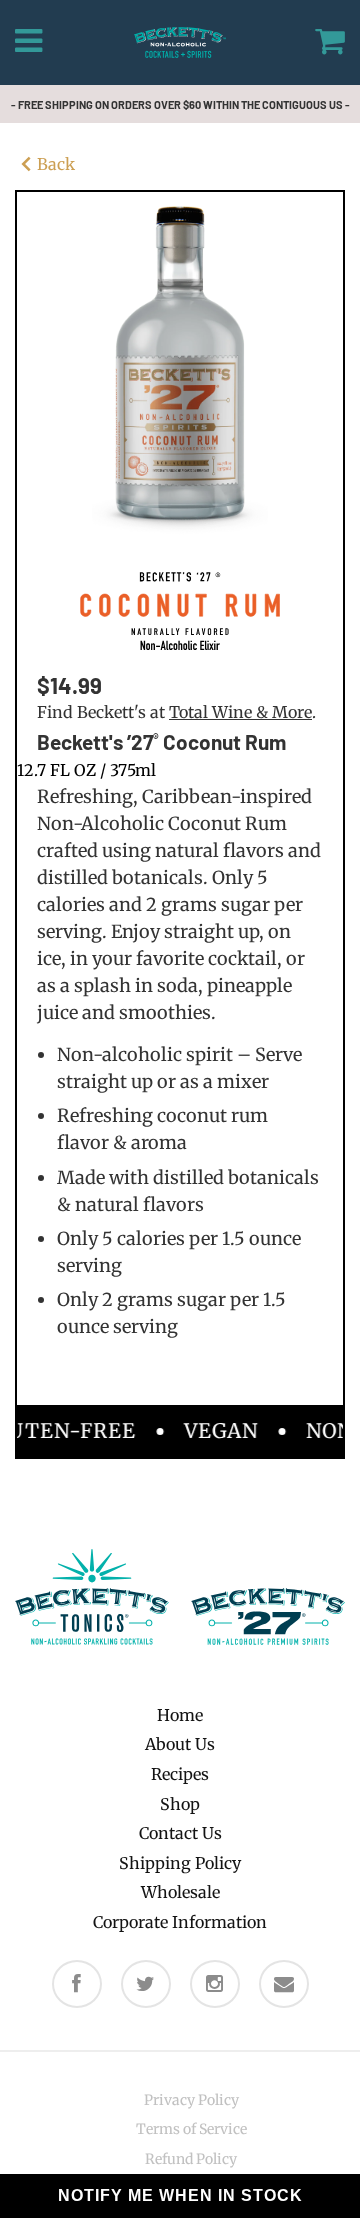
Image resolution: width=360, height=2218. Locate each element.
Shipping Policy (180, 1863)
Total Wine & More (240, 712)
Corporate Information (180, 1922)
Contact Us (180, 1833)
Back (56, 164)
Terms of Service (191, 2129)
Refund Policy (191, 2159)
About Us (180, 1744)
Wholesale (180, 1892)
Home (180, 1715)
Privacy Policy (191, 2100)
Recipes (180, 1774)
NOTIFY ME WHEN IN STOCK (180, 2195)
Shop (180, 1804)
